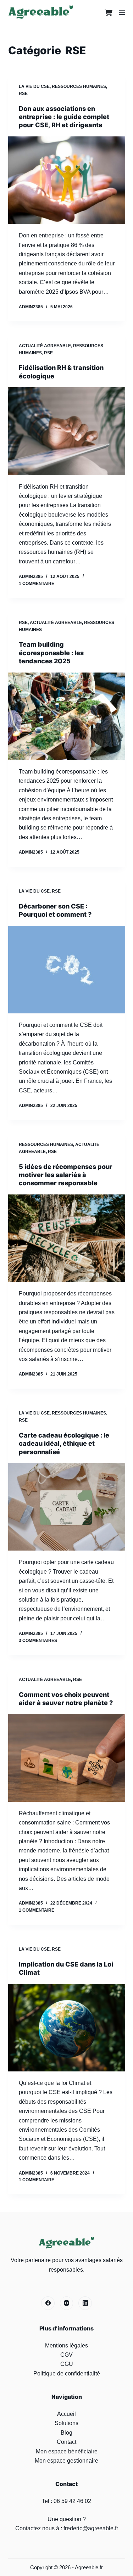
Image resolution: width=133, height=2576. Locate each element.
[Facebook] (48, 2303)
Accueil (66, 2414)
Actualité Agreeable (45, 346)
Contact (66, 2442)
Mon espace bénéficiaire (67, 2451)
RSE (23, 94)
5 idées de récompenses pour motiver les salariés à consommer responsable (66, 1175)
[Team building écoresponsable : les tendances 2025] (67, 716)
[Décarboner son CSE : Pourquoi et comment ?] (67, 970)
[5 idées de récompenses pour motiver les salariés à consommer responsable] (67, 1238)
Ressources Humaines (79, 86)
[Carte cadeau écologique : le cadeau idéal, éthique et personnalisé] (67, 1507)
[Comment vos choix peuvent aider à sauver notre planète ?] (67, 1758)
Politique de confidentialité (67, 2373)
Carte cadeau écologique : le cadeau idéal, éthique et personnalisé (64, 1444)
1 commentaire (37, 584)
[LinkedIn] (85, 2303)
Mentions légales (66, 2346)
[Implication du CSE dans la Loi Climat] (67, 2028)
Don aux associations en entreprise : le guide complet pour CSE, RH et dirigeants (64, 117)
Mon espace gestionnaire (66, 2461)
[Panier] (107, 12)
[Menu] (122, 12)
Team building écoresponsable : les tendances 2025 (51, 653)
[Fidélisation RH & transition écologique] (67, 431)
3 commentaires (38, 1641)
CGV (66, 2355)
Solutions (66, 2423)
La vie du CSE (34, 86)
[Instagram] (67, 2303)
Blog (66, 2433)
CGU (67, 2364)
